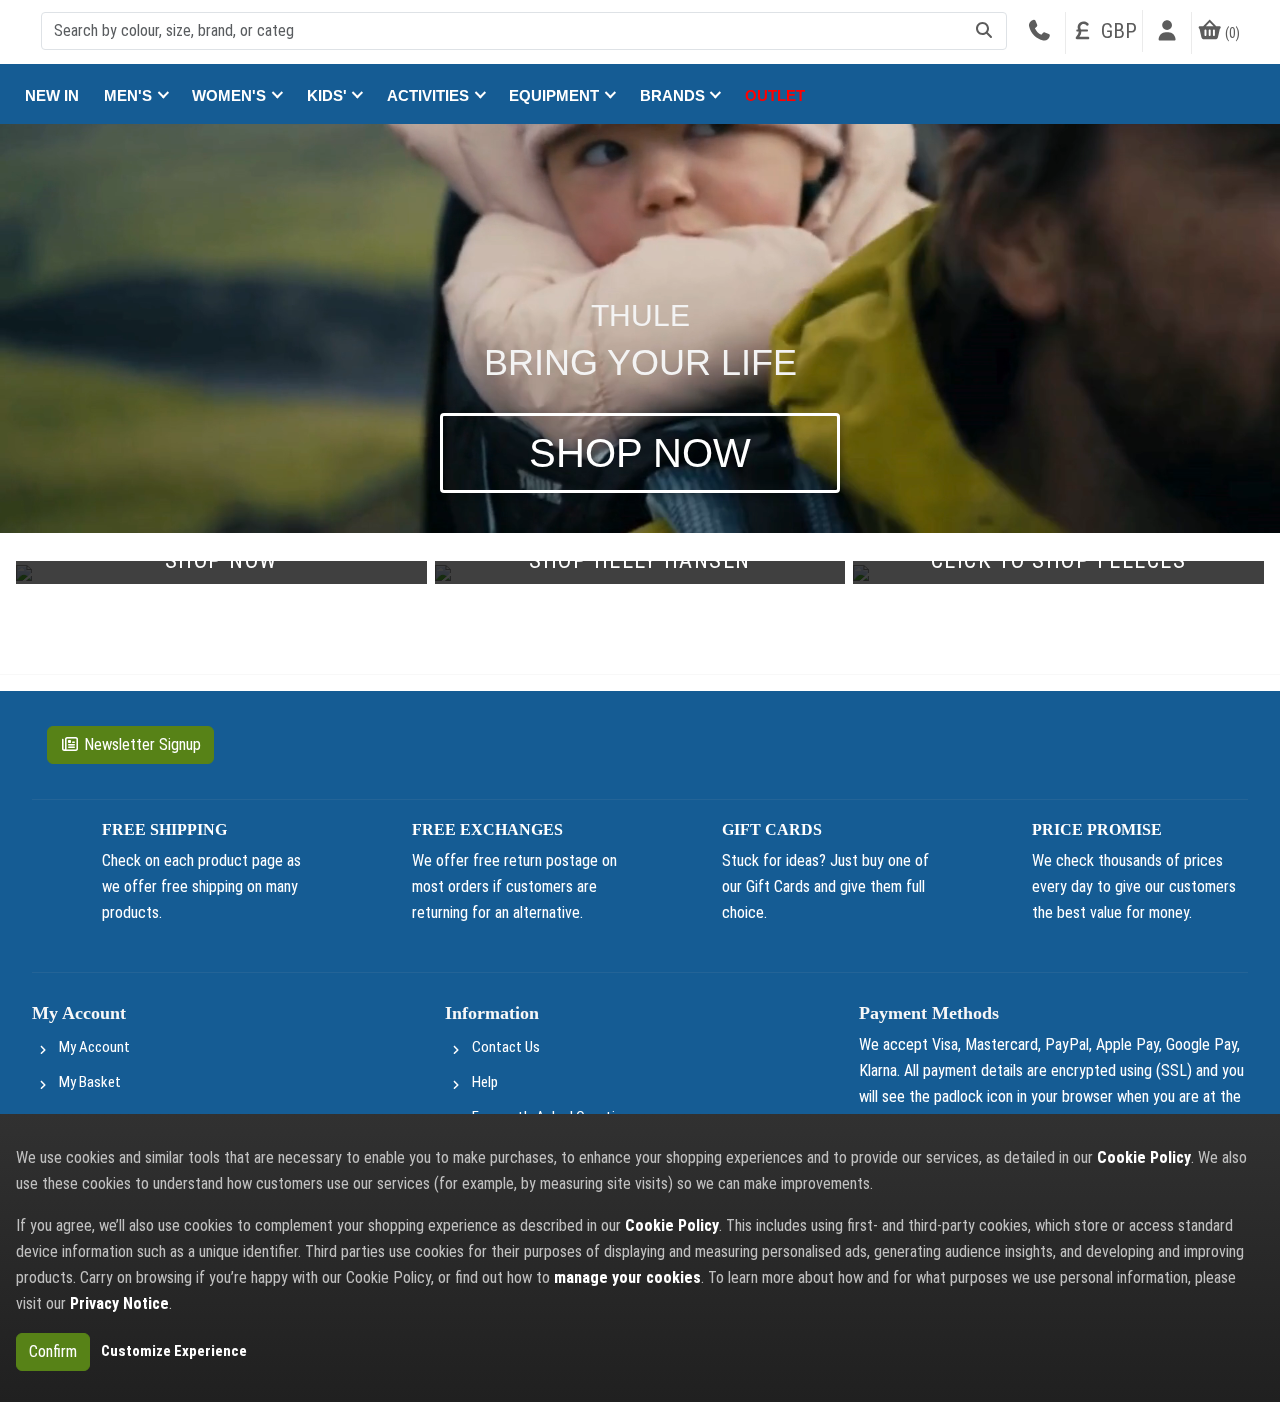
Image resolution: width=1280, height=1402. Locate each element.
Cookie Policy (1144, 1157)
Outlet (775, 95)
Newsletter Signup (142, 744)
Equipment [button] (556, 95)
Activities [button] (430, 95)
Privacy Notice (119, 1303)
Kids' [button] (329, 95)
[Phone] (1039, 33)
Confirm (53, 1351)
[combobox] (524, 31)
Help (485, 1082)
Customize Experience (174, 1351)
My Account (94, 1047)
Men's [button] (130, 95)
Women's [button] (231, 95)
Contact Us (506, 1047)
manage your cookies (627, 1277)
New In (52, 95)
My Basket (90, 1082)
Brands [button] (674, 95)
